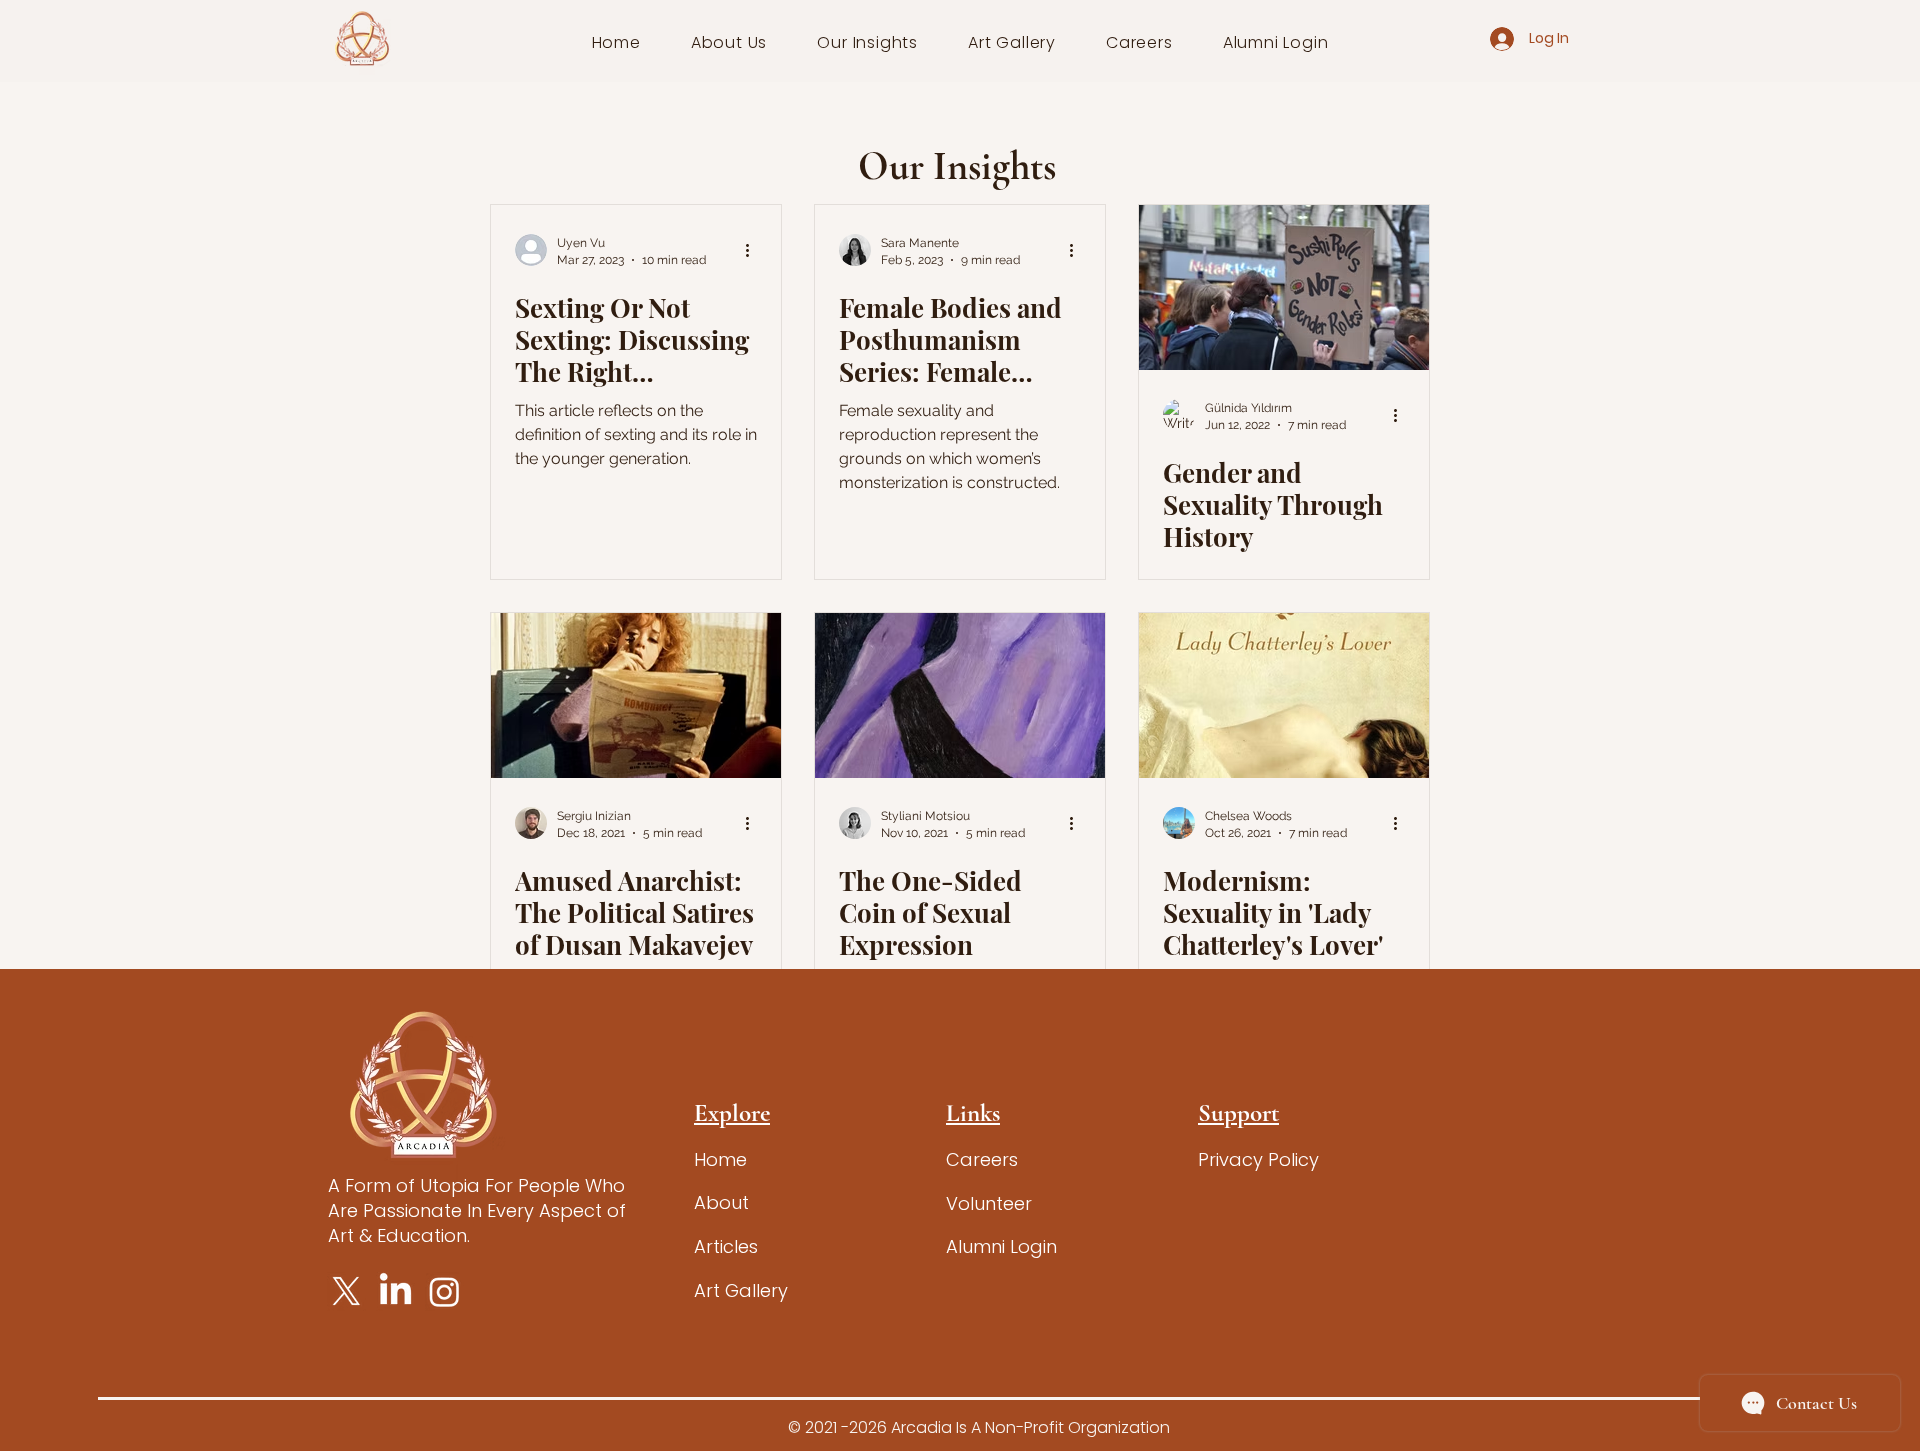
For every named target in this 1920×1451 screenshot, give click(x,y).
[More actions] (754, 250)
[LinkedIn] (395, 1291)
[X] (346, 1291)
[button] (729, 42)
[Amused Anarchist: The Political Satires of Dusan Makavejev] (636, 695)
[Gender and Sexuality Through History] (1284, 287)
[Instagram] (444, 1291)
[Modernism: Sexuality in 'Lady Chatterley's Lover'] (1284, 695)
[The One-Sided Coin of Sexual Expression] (960, 695)
